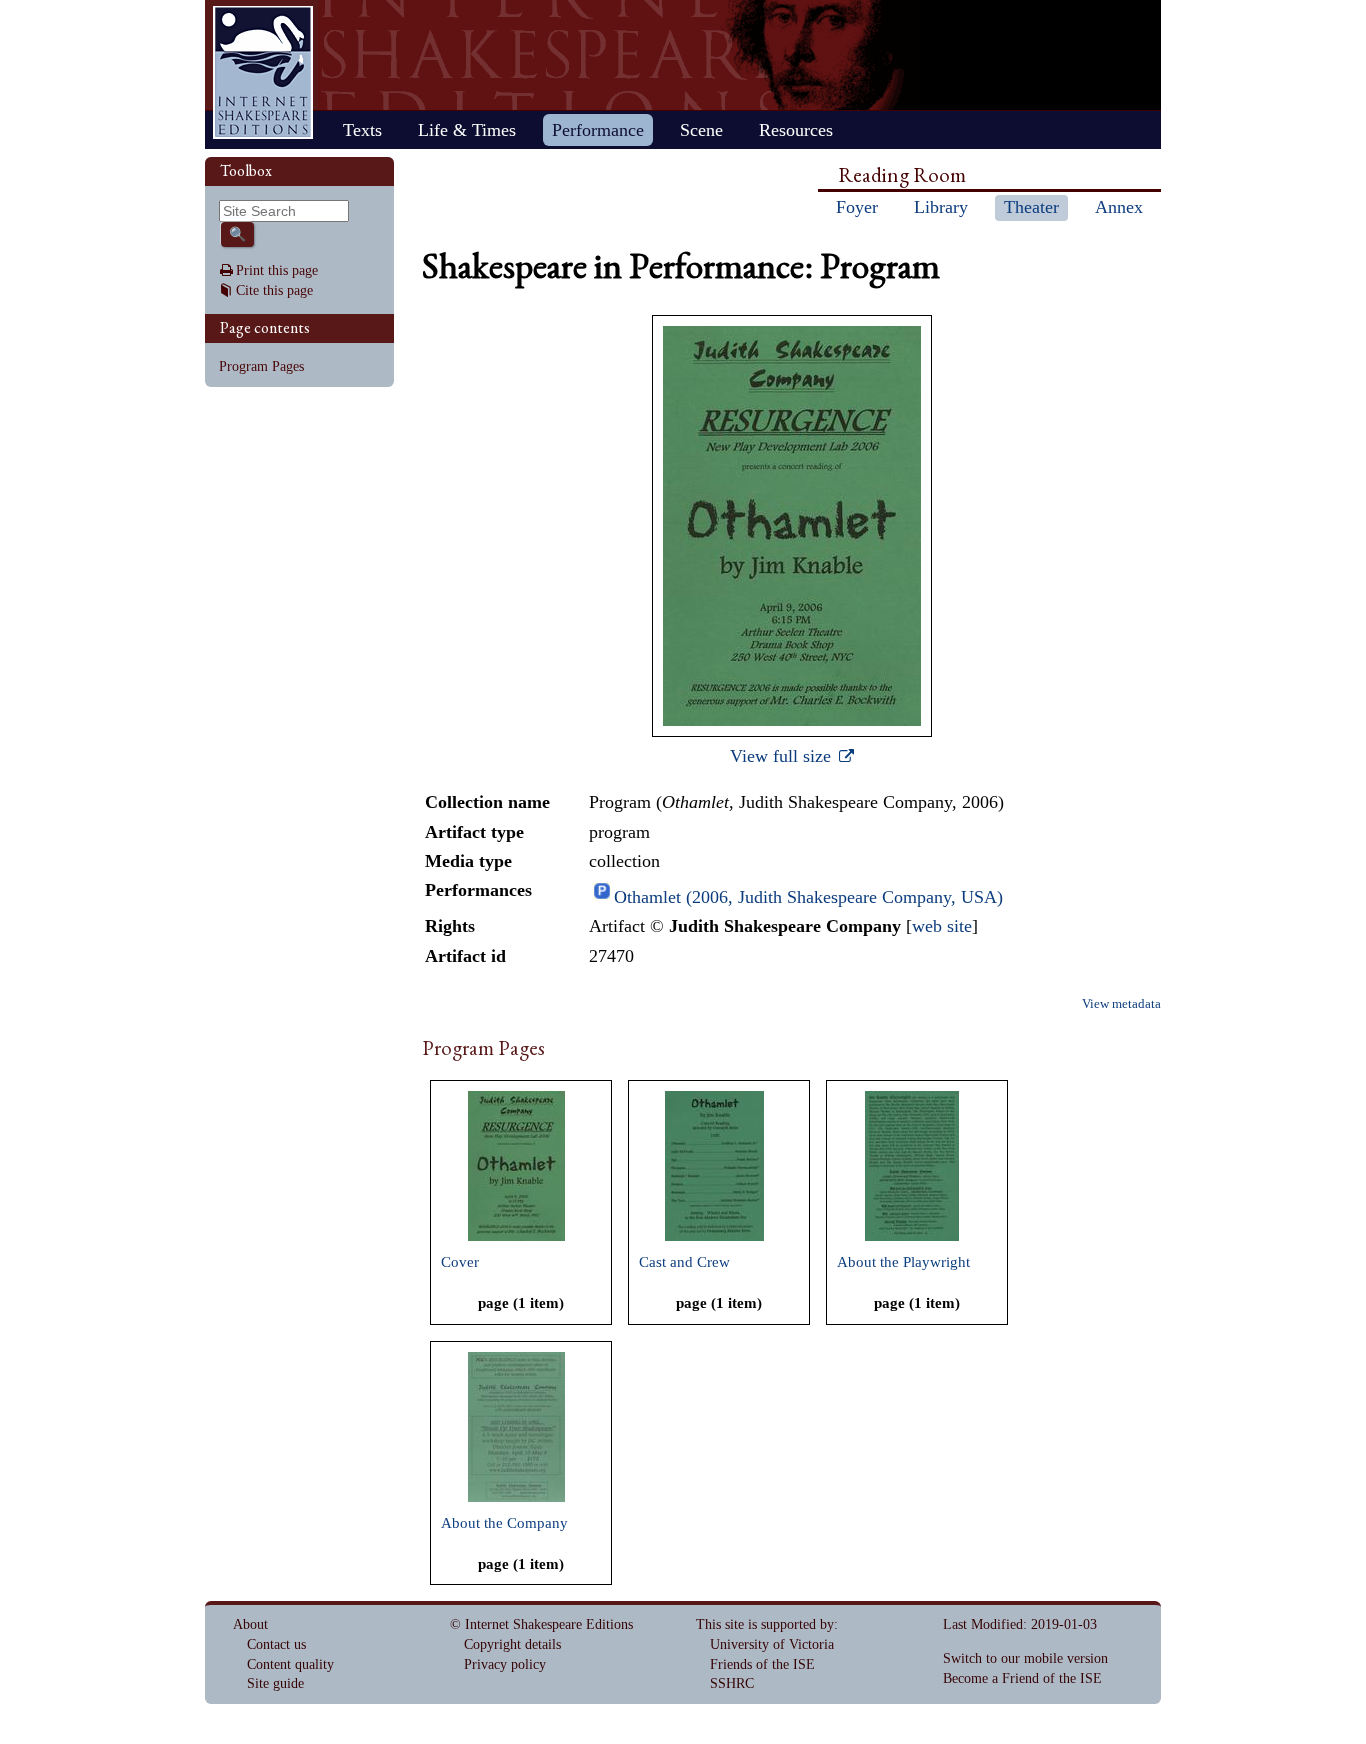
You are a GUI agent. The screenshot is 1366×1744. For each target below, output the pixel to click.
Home (263, 72)
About (250, 1624)
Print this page (277, 270)
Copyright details (512, 1644)
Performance (598, 130)
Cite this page (274, 290)
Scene (701, 130)
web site (942, 926)
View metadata (1121, 1004)
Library (941, 207)
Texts (362, 130)
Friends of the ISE (762, 1664)
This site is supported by (765, 1624)
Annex (1119, 207)
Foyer (857, 207)
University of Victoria (772, 1644)
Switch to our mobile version (1025, 1658)
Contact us (276, 1644)
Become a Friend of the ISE (1022, 1678)
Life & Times (467, 130)
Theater (1031, 207)
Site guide (275, 1683)
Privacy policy (505, 1664)
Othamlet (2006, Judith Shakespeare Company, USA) (808, 897)
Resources (796, 130)
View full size (783, 756)
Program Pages (261, 366)
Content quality (290, 1664)
